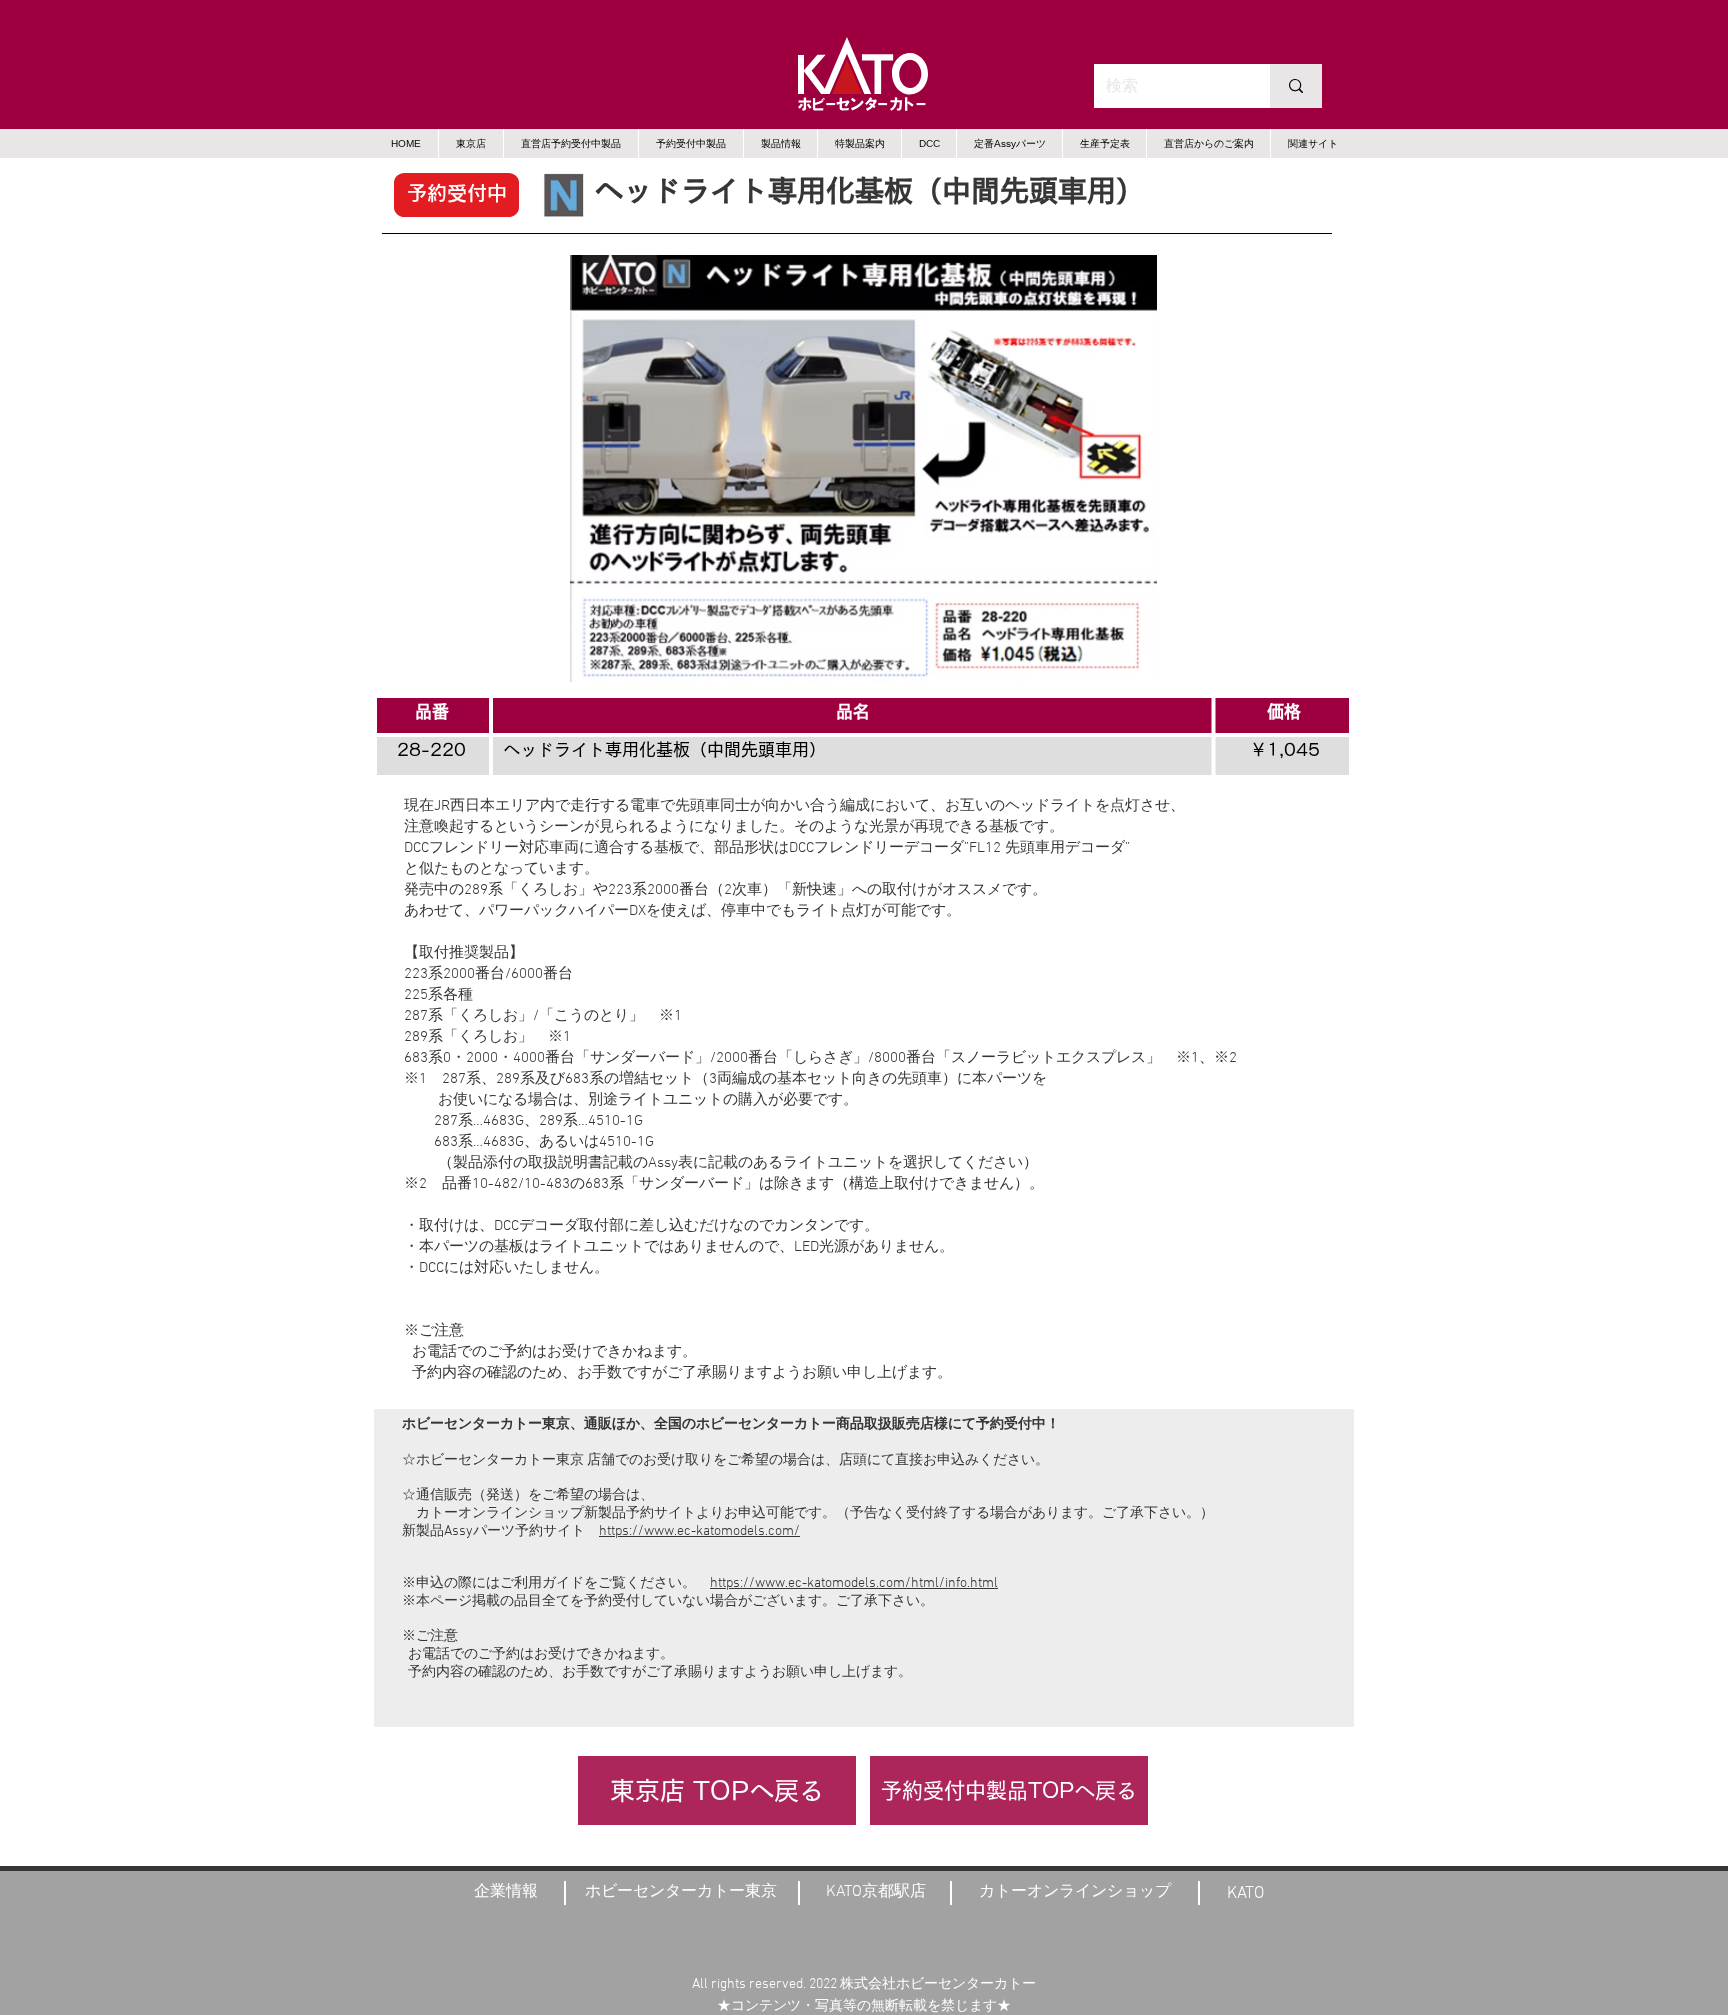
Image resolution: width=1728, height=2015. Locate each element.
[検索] (1296, 86)
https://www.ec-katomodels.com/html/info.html (854, 1583)
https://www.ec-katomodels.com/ (699, 1531)
